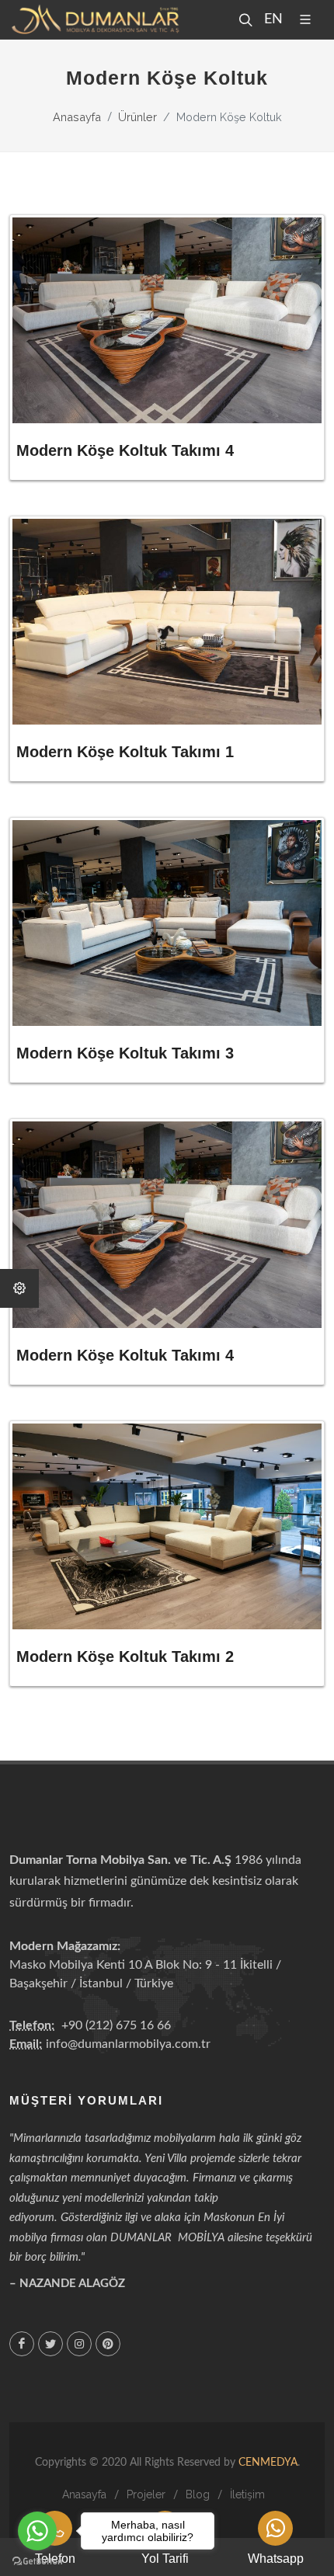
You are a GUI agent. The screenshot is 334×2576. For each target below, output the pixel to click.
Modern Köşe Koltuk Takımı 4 (125, 450)
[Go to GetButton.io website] (37, 2560)
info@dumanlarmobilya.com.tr (128, 2044)
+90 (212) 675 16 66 (116, 2025)
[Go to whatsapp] (37, 2531)
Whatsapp (276, 2559)
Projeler (146, 2494)
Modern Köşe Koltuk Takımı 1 (125, 752)
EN (272, 19)
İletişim (247, 2494)
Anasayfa (77, 117)
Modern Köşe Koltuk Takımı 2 (125, 1656)
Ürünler (137, 117)
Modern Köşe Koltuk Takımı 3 (125, 1053)
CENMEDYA (268, 2463)
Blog (198, 2494)
